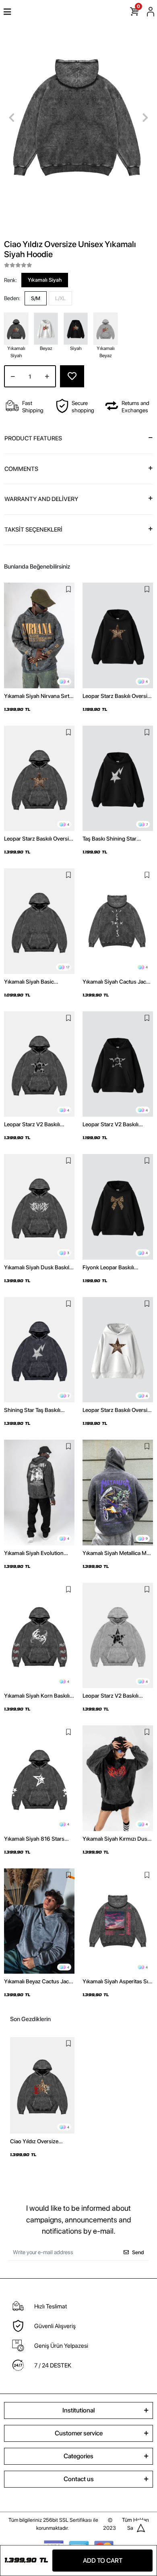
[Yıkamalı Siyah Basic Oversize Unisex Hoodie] (39, 921)
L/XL (60, 298)
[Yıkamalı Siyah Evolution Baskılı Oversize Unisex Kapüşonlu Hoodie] (39, 1493)
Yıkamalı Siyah (45, 280)
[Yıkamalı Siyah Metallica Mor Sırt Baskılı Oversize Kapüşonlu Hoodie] (118, 1493)
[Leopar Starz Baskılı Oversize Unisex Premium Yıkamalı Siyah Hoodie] (39, 779)
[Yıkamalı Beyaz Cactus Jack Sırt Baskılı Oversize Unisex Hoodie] (39, 1921)
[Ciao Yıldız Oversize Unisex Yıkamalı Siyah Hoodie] (42, 2085)
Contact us (79, 2479)
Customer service (79, 2433)
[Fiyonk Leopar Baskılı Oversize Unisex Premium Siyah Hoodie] (118, 1207)
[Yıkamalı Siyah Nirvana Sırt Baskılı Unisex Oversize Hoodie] (39, 635)
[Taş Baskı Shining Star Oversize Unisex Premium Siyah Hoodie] (118, 779)
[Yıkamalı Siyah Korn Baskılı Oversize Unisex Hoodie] (39, 1636)
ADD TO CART (103, 2561)
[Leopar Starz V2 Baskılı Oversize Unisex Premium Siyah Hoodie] (118, 1064)
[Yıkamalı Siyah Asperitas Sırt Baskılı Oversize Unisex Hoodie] (118, 1921)
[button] (12, 118)
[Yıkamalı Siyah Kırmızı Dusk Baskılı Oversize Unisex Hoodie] (118, 1778)
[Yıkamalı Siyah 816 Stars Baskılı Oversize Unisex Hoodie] (39, 1778)
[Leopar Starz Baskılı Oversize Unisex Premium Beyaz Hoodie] (118, 1350)
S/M (36, 298)
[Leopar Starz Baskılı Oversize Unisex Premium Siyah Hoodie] (118, 635)
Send (138, 2252)
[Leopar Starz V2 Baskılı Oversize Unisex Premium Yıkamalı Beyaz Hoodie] (118, 1636)
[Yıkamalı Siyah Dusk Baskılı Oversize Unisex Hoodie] (39, 1207)
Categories (78, 2456)
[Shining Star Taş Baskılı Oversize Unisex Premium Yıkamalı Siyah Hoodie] (39, 1350)
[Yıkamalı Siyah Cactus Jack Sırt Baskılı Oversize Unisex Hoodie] (118, 921)
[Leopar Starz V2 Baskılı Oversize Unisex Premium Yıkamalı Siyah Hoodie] (39, 1064)
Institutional (78, 2410)
